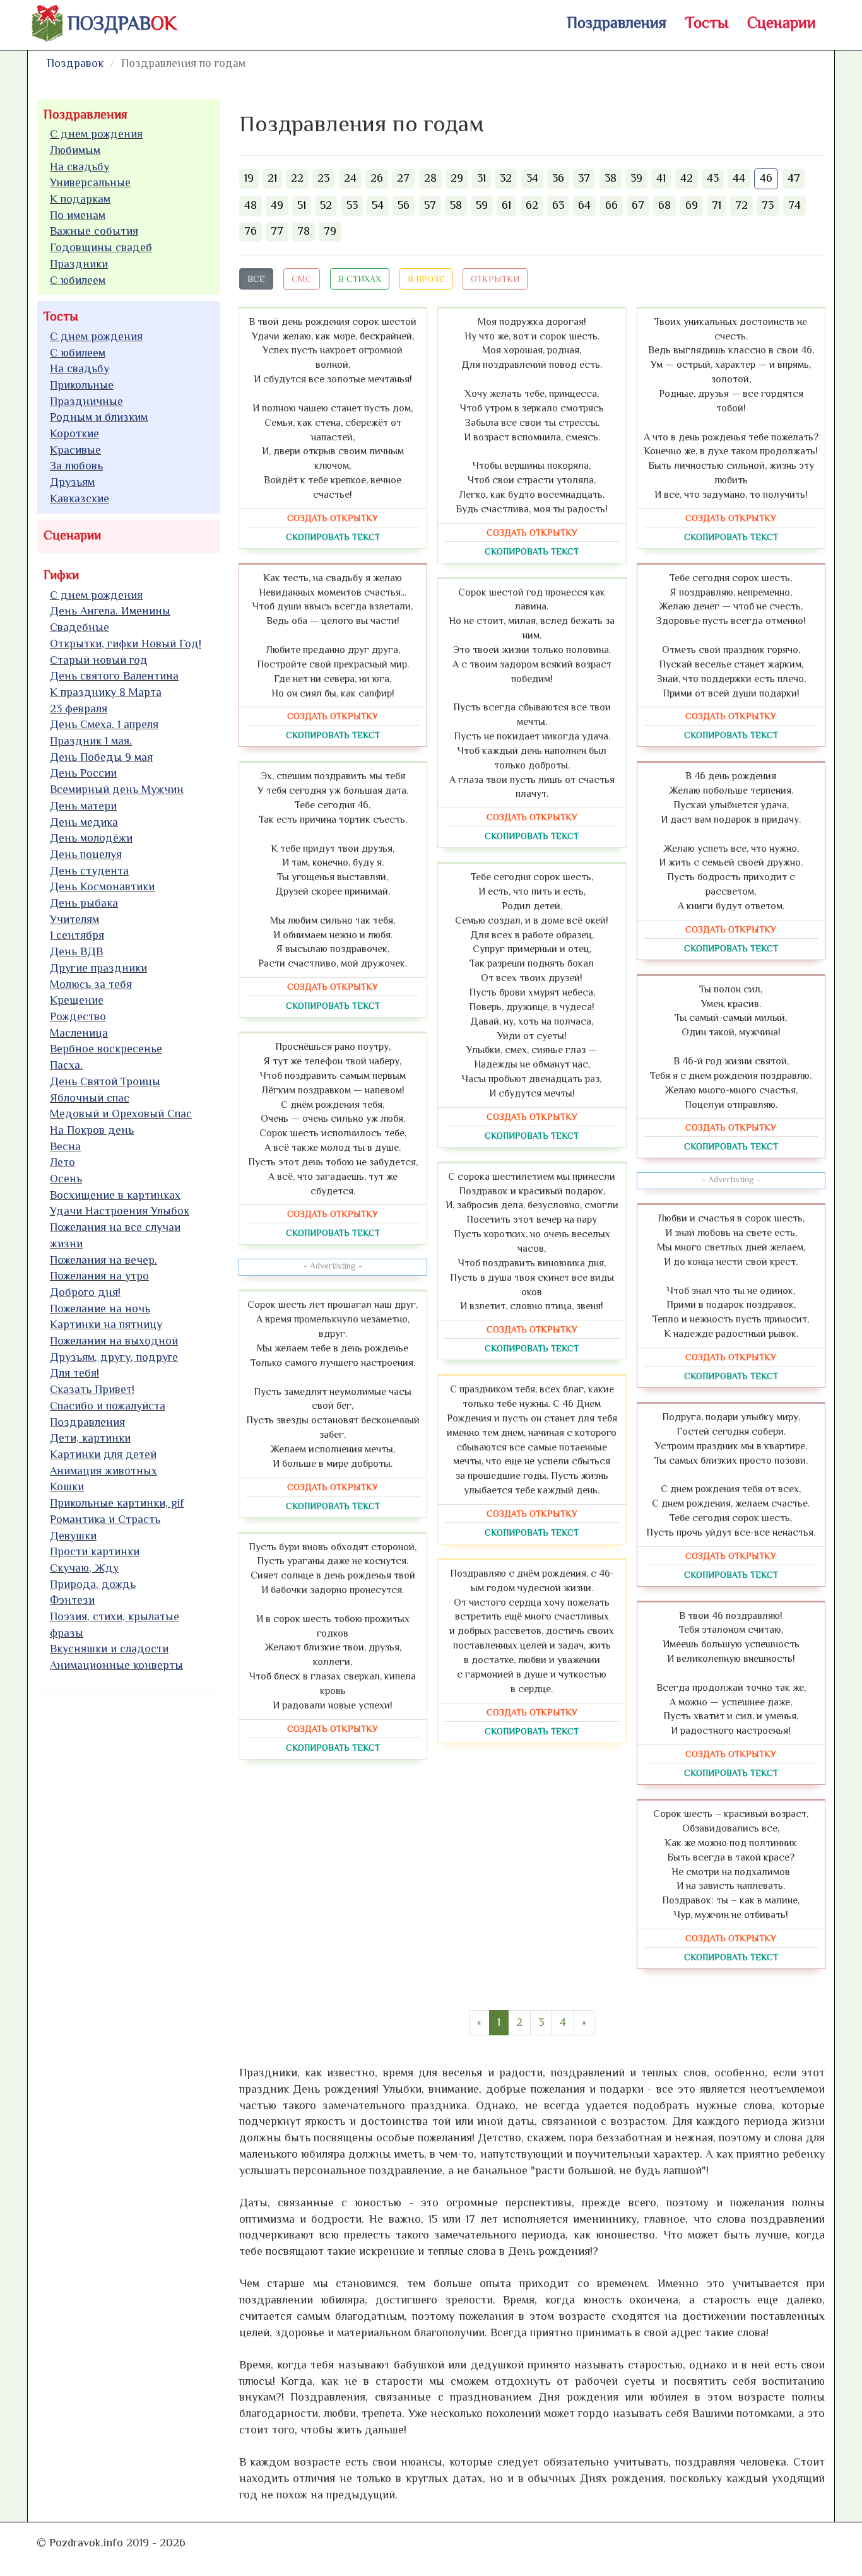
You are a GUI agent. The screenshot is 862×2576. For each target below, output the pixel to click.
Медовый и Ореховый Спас (121, 1114)
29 (457, 178)
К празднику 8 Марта (106, 692)
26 (377, 178)
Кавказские (80, 498)
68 (664, 205)
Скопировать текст (333, 537)
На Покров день (92, 1130)
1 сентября (77, 935)
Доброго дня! (85, 1292)
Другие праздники (98, 968)
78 (304, 231)
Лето (62, 1162)
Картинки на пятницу (106, 1324)
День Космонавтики (102, 886)
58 (456, 205)
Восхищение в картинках (115, 1195)
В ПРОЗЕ (426, 279)
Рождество (78, 1016)
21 (272, 178)
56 (404, 205)
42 (687, 178)
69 (692, 205)
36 (558, 178)
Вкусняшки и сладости (109, 1649)
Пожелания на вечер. (103, 1260)
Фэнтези (72, 1600)
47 (794, 178)
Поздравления (617, 22)
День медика (84, 822)
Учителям (74, 919)
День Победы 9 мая (101, 757)
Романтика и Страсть (105, 1519)
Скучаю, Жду (84, 1568)
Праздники (79, 264)
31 (481, 178)
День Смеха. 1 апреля (104, 724)
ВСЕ (256, 279)
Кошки (67, 1486)
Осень (66, 1179)
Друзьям (72, 482)
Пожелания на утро (99, 1276)
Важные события (94, 231)
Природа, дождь (93, 1584)
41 (661, 178)
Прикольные (82, 385)
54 (378, 205)
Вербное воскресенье (106, 1049)
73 (768, 205)
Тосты (707, 22)
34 (532, 178)
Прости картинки (95, 1551)
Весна (65, 1146)
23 (323, 178)
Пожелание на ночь (100, 1309)
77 (277, 231)
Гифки (61, 575)
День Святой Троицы (105, 1081)
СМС (302, 279)
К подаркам (80, 199)
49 (277, 205)
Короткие (74, 433)
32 (506, 178)
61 (506, 205)
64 (584, 205)
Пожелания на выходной (114, 1341)
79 (330, 231)
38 (611, 178)
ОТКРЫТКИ (495, 279)
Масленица (79, 1033)
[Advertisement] (132, 1895)
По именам (78, 215)
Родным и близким (99, 417)
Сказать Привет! (92, 1389)
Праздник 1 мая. (91, 741)
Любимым (75, 150)
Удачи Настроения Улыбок (120, 1211)
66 (611, 205)
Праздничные (86, 401)
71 (717, 205)
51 (302, 205)
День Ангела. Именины (110, 611)
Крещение (77, 1000)
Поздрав (122, 23)
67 (638, 205)
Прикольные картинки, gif (117, 1503)
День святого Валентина (114, 676)
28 (430, 178)
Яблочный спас (90, 1098)
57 (430, 205)
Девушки (73, 1536)
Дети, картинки (90, 1438)
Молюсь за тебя (91, 984)
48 (251, 205)
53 (352, 205)
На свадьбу (80, 167)
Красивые (75, 450)
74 (794, 205)
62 (532, 205)
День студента (89, 871)
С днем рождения (96, 134)
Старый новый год (99, 660)
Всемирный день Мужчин (117, 789)
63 (558, 205)
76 (251, 231)
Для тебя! (74, 1373)
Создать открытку (333, 518)
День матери (83, 806)
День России (83, 773)
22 (297, 178)
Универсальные (90, 182)
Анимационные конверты (116, 1665)
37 (584, 178)
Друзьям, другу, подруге (114, 1357)
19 (249, 178)
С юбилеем (78, 280)
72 (741, 205)
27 (403, 178)
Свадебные (80, 627)
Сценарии (782, 22)
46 (766, 178)
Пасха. (66, 1065)
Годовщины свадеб (101, 247)
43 (713, 178)
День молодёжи (91, 838)
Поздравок (75, 63)
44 (739, 178)
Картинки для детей (103, 1454)
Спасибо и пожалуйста (108, 1406)
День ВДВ (76, 951)
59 (482, 205)
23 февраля (79, 709)
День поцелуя (86, 854)
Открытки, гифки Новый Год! (126, 644)
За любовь (76, 466)
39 (636, 178)
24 (350, 178)
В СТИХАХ (360, 279)
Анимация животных (103, 1471)
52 (326, 205)
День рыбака (84, 903)
